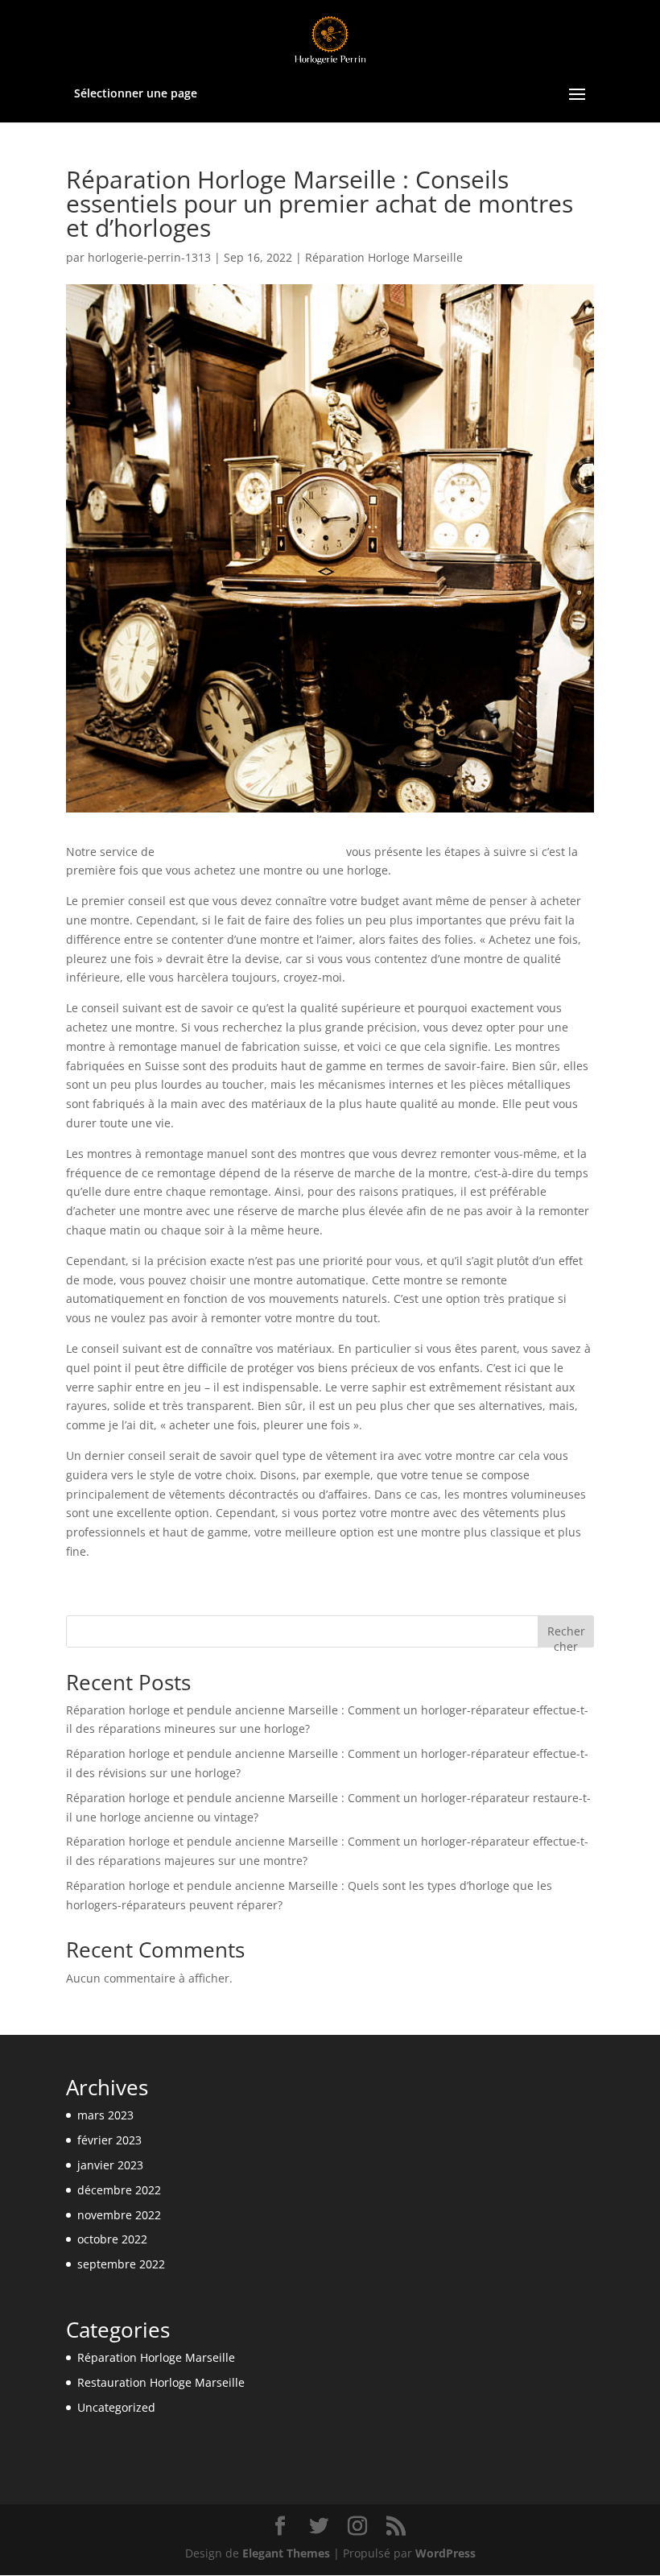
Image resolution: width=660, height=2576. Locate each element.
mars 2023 (105, 2115)
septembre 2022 (121, 2264)
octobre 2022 (112, 2239)
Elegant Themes (286, 2553)
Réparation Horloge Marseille (384, 257)
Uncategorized (116, 2407)
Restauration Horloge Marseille (161, 2382)
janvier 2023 (110, 2165)
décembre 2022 (119, 2190)
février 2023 (109, 2140)
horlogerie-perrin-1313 (149, 257)
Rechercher (566, 1635)
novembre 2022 (119, 2215)
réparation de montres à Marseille (250, 852)
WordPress (445, 2553)
